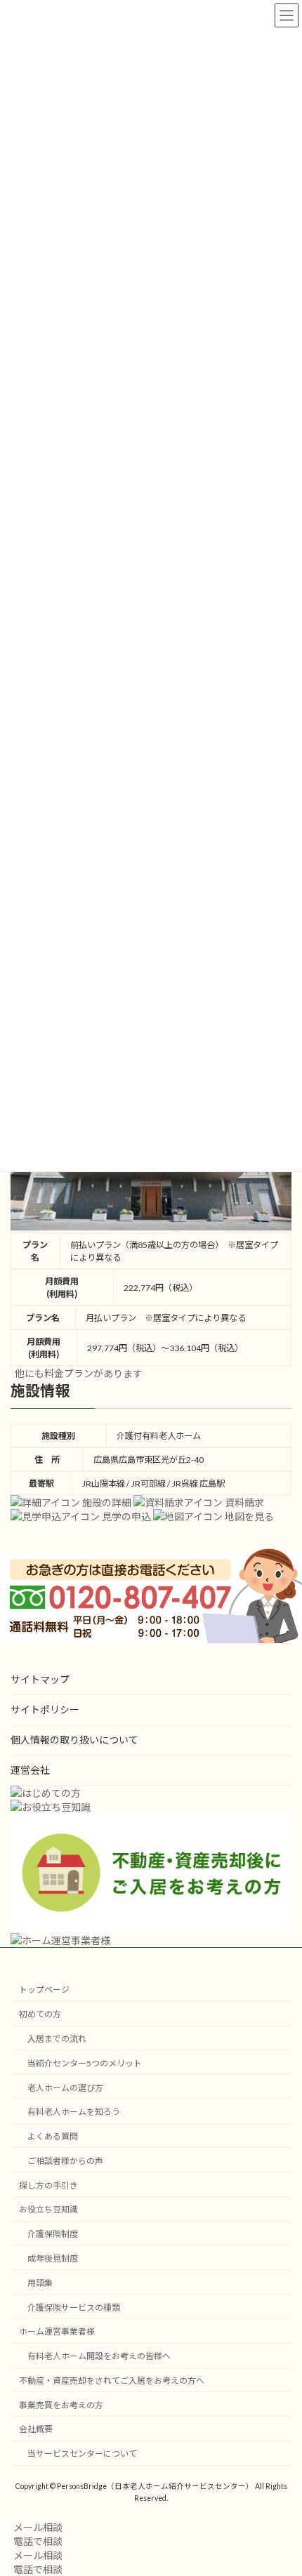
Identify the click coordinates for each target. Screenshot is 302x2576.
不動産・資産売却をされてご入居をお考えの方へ (112, 2381)
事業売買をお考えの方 (61, 2404)
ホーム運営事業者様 (57, 2331)
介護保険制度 (53, 2234)
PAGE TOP (281, 2484)
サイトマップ (40, 1679)
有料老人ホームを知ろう (74, 2112)
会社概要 (36, 2429)
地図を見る (248, 1516)
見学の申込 (125, 1516)
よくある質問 (53, 2136)
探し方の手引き (48, 2185)
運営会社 (30, 1770)
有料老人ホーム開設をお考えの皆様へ (99, 2356)
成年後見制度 (53, 2258)
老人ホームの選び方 (65, 2087)
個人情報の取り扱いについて (74, 1740)
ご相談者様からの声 (65, 2160)
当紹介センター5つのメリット (85, 2063)
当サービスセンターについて (82, 2454)
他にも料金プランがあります (79, 1373)
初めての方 (40, 2014)
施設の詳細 (106, 1502)
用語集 (40, 2282)
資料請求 (243, 1502)
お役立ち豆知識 (48, 2209)
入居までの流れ (57, 2039)
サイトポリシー (45, 1709)
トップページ (44, 1990)
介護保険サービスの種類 (74, 2307)
